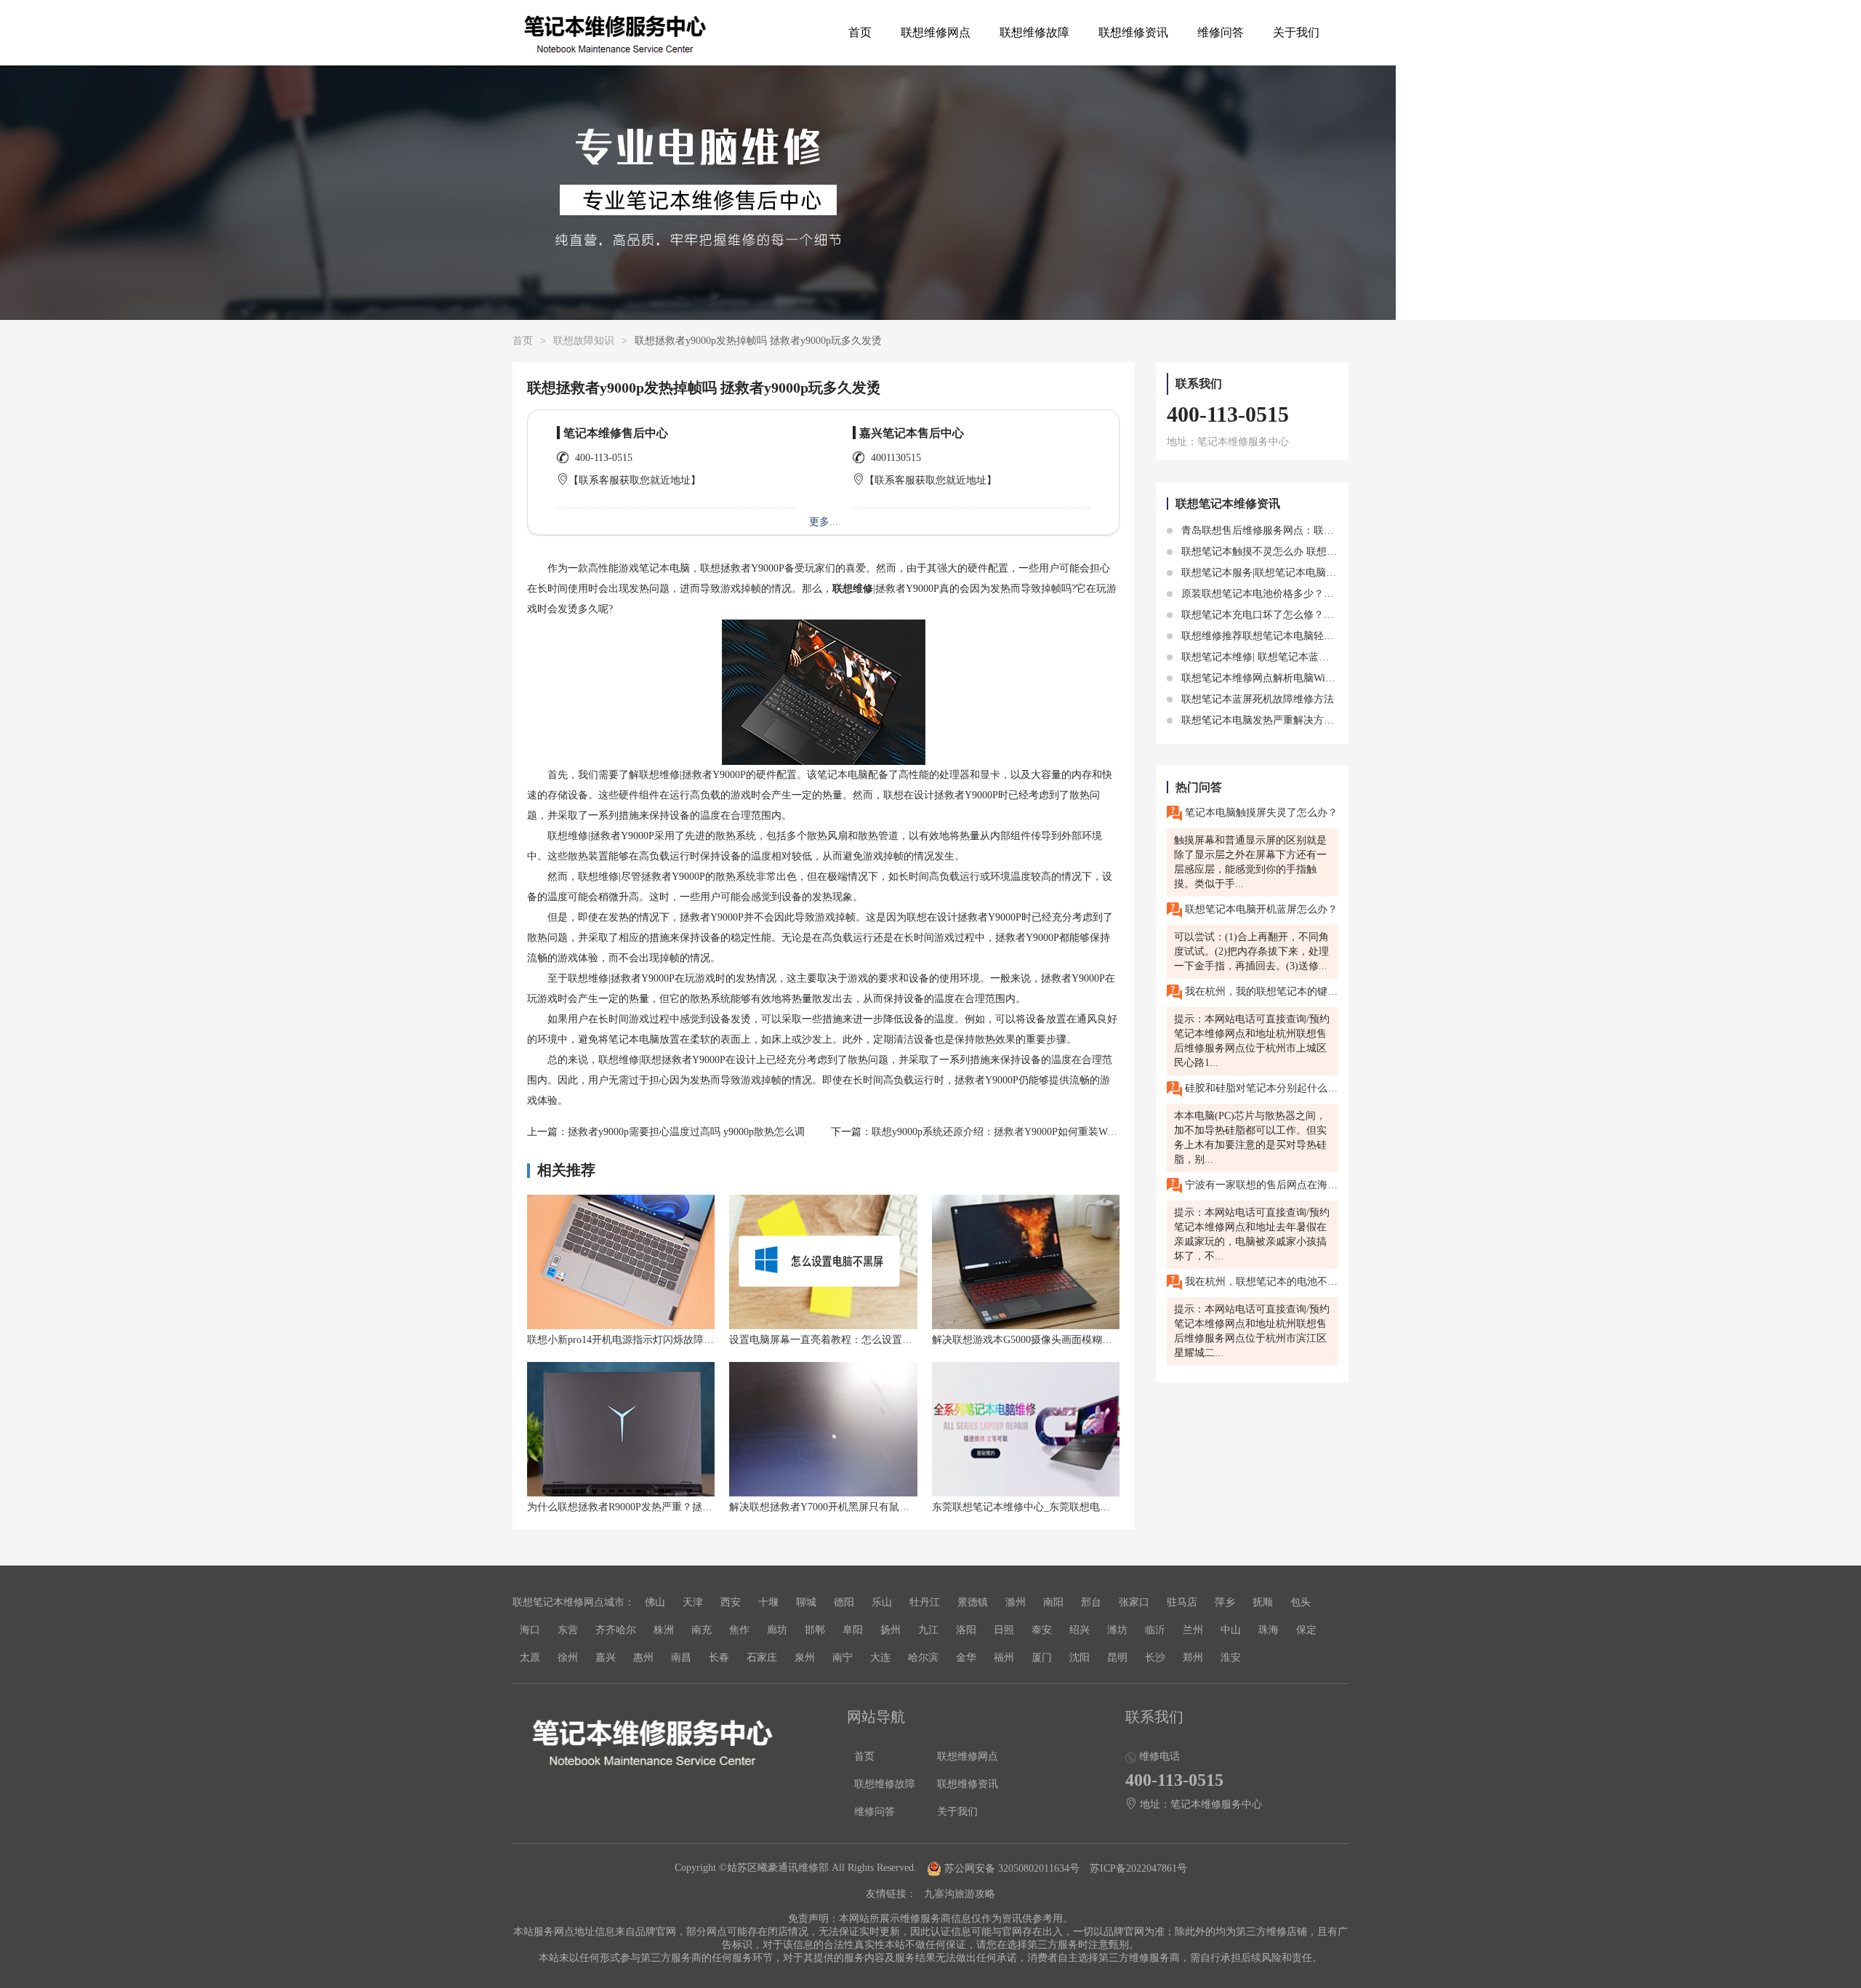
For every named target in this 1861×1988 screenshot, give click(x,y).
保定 (1306, 1630)
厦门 (1042, 1658)
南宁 (843, 1658)
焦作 (739, 1630)
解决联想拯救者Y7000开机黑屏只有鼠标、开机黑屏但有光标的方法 (880, 1507)
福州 (1004, 1658)
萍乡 (1225, 1602)
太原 (530, 1658)
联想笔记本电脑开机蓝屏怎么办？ (1260, 909)
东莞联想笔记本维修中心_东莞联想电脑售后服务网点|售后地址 (1073, 1507)
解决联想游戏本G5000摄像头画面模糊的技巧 (1032, 1340)
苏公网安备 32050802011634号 (1012, 1868)
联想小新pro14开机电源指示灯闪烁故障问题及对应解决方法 (661, 1340)
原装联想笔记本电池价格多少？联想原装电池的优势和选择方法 (1322, 594)
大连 (880, 1658)
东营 (568, 1630)
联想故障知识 (584, 341)
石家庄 (762, 1658)
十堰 (768, 1602)
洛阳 (966, 1630)
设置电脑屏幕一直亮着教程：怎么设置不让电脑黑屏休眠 (856, 1340)
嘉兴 (606, 1658)
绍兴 (1080, 1630)
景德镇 (973, 1602)
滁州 (1016, 1602)
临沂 (1155, 1630)
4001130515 (896, 458)
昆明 (1117, 1658)
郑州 (1193, 1658)
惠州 (643, 1658)
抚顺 (1263, 1602)
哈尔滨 (923, 1658)
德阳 (844, 1602)
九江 (928, 1630)
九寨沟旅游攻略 (960, 1894)
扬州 (891, 1630)
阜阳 (853, 1630)
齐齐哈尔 (616, 1630)
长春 (719, 1658)
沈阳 (1080, 1658)
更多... (824, 522)
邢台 (1091, 1602)
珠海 (1269, 1630)
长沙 (1155, 1658)
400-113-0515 (604, 458)
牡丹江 (925, 1602)
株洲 (664, 1630)
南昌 (681, 1658)
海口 (530, 1630)
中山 (1231, 1630)
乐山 (882, 1602)
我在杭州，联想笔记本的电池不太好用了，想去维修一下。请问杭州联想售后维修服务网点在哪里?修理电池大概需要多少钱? (1260, 1282)
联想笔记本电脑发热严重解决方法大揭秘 (1271, 720)
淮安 (1231, 1658)
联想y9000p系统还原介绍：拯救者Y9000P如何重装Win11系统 (1008, 1132)
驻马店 (1182, 1602)
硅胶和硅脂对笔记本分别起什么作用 (1260, 1088)
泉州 (805, 1658)
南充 (702, 1630)
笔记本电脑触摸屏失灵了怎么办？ (1260, 813)
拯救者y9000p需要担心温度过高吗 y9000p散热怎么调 (686, 1132)
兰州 (1193, 1630)
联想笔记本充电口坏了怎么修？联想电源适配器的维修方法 (1312, 615)
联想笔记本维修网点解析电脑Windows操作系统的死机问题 (1311, 678)
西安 (731, 1602)
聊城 (806, 1602)
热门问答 (1199, 787)
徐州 (568, 1658)
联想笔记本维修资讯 (1228, 504)
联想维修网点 (936, 32)
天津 (693, 1602)
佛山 (655, 1602)
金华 (966, 1658)
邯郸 (815, 1630)
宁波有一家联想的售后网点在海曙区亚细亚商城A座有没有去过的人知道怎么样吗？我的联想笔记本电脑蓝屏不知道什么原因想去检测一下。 (1260, 1185)
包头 (1301, 1602)
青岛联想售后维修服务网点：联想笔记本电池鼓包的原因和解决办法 (1333, 530)
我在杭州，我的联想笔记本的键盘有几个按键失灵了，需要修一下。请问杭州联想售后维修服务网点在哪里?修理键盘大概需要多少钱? (1260, 991)
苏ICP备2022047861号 (1138, 1868)
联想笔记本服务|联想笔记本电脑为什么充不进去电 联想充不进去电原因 (1340, 573)
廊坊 (777, 1630)
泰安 (1042, 1630)
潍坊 (1117, 1630)
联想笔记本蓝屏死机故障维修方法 (1256, 699)
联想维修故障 (1034, 32)
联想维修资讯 (1133, 32)
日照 (1004, 1630)
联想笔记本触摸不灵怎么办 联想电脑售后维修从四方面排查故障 (1324, 552)
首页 (860, 32)
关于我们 (1296, 32)
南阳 (1053, 1602)
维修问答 (1221, 32)
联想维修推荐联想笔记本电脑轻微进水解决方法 (1287, 636)
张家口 (1134, 1602)
